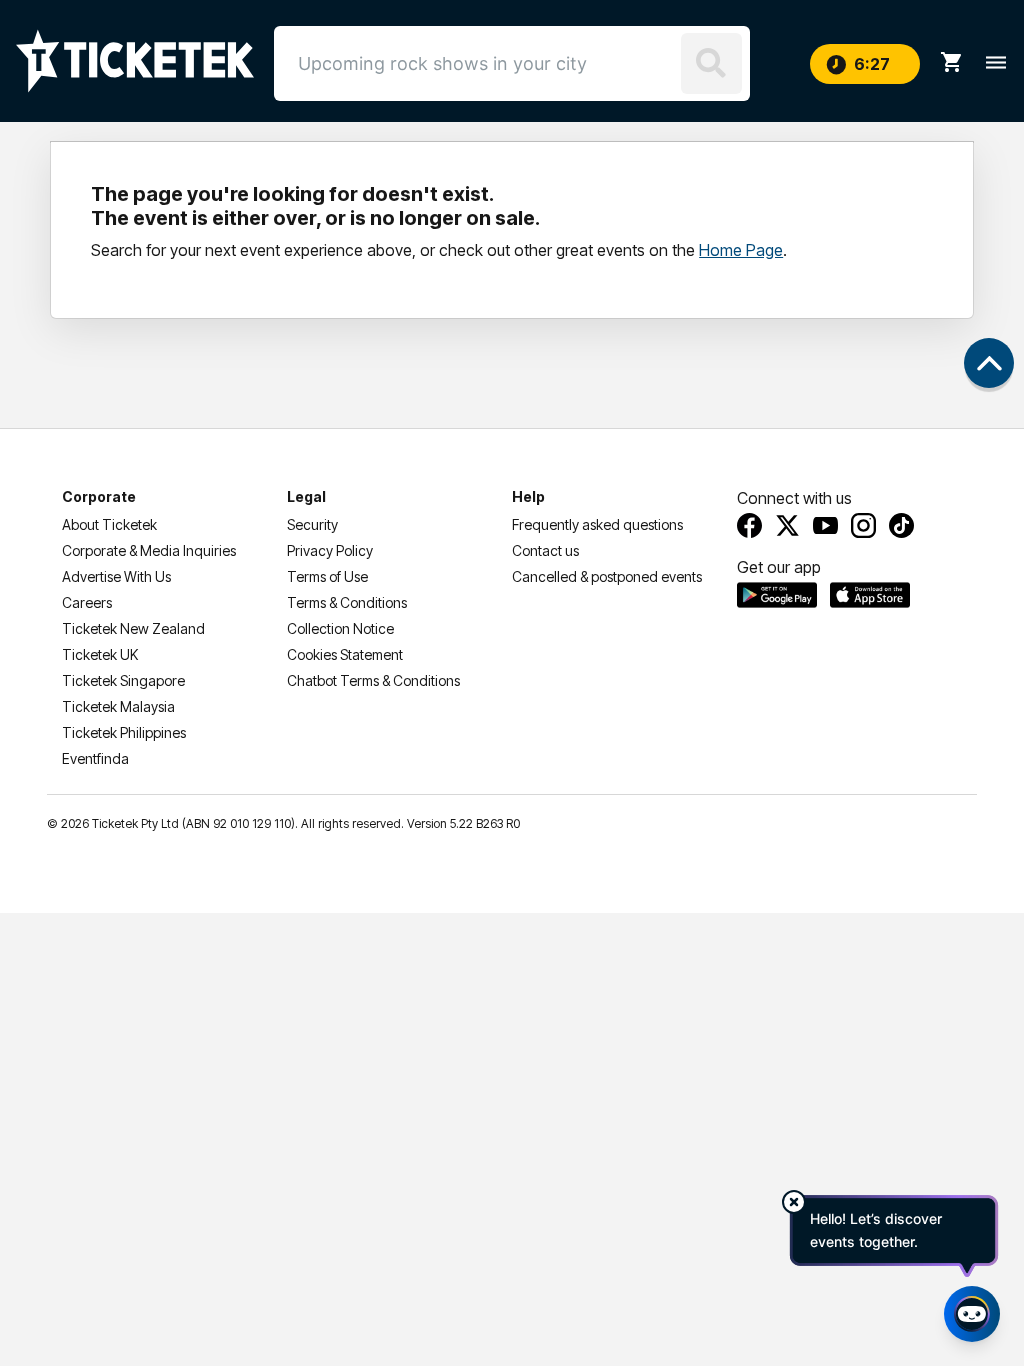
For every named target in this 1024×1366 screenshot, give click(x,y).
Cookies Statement (345, 654)
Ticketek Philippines (124, 732)
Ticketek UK (100, 654)
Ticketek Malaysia (118, 706)
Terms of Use (327, 576)
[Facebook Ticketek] (749, 525)
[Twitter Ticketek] (787, 525)
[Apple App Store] (870, 595)
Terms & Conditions (347, 602)
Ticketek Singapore (123, 680)
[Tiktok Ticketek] (901, 525)
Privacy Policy (330, 550)
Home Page (741, 250)
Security (312, 524)
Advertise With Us (116, 576)
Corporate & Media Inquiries (149, 550)
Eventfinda (95, 758)
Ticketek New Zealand (133, 628)
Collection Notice (340, 628)
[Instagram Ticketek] (863, 525)
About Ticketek (109, 524)
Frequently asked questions (597, 524)
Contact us (545, 550)
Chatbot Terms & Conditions (373, 680)
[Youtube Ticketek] (825, 525)
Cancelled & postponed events (607, 576)
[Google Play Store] (777, 595)
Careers (87, 602)
